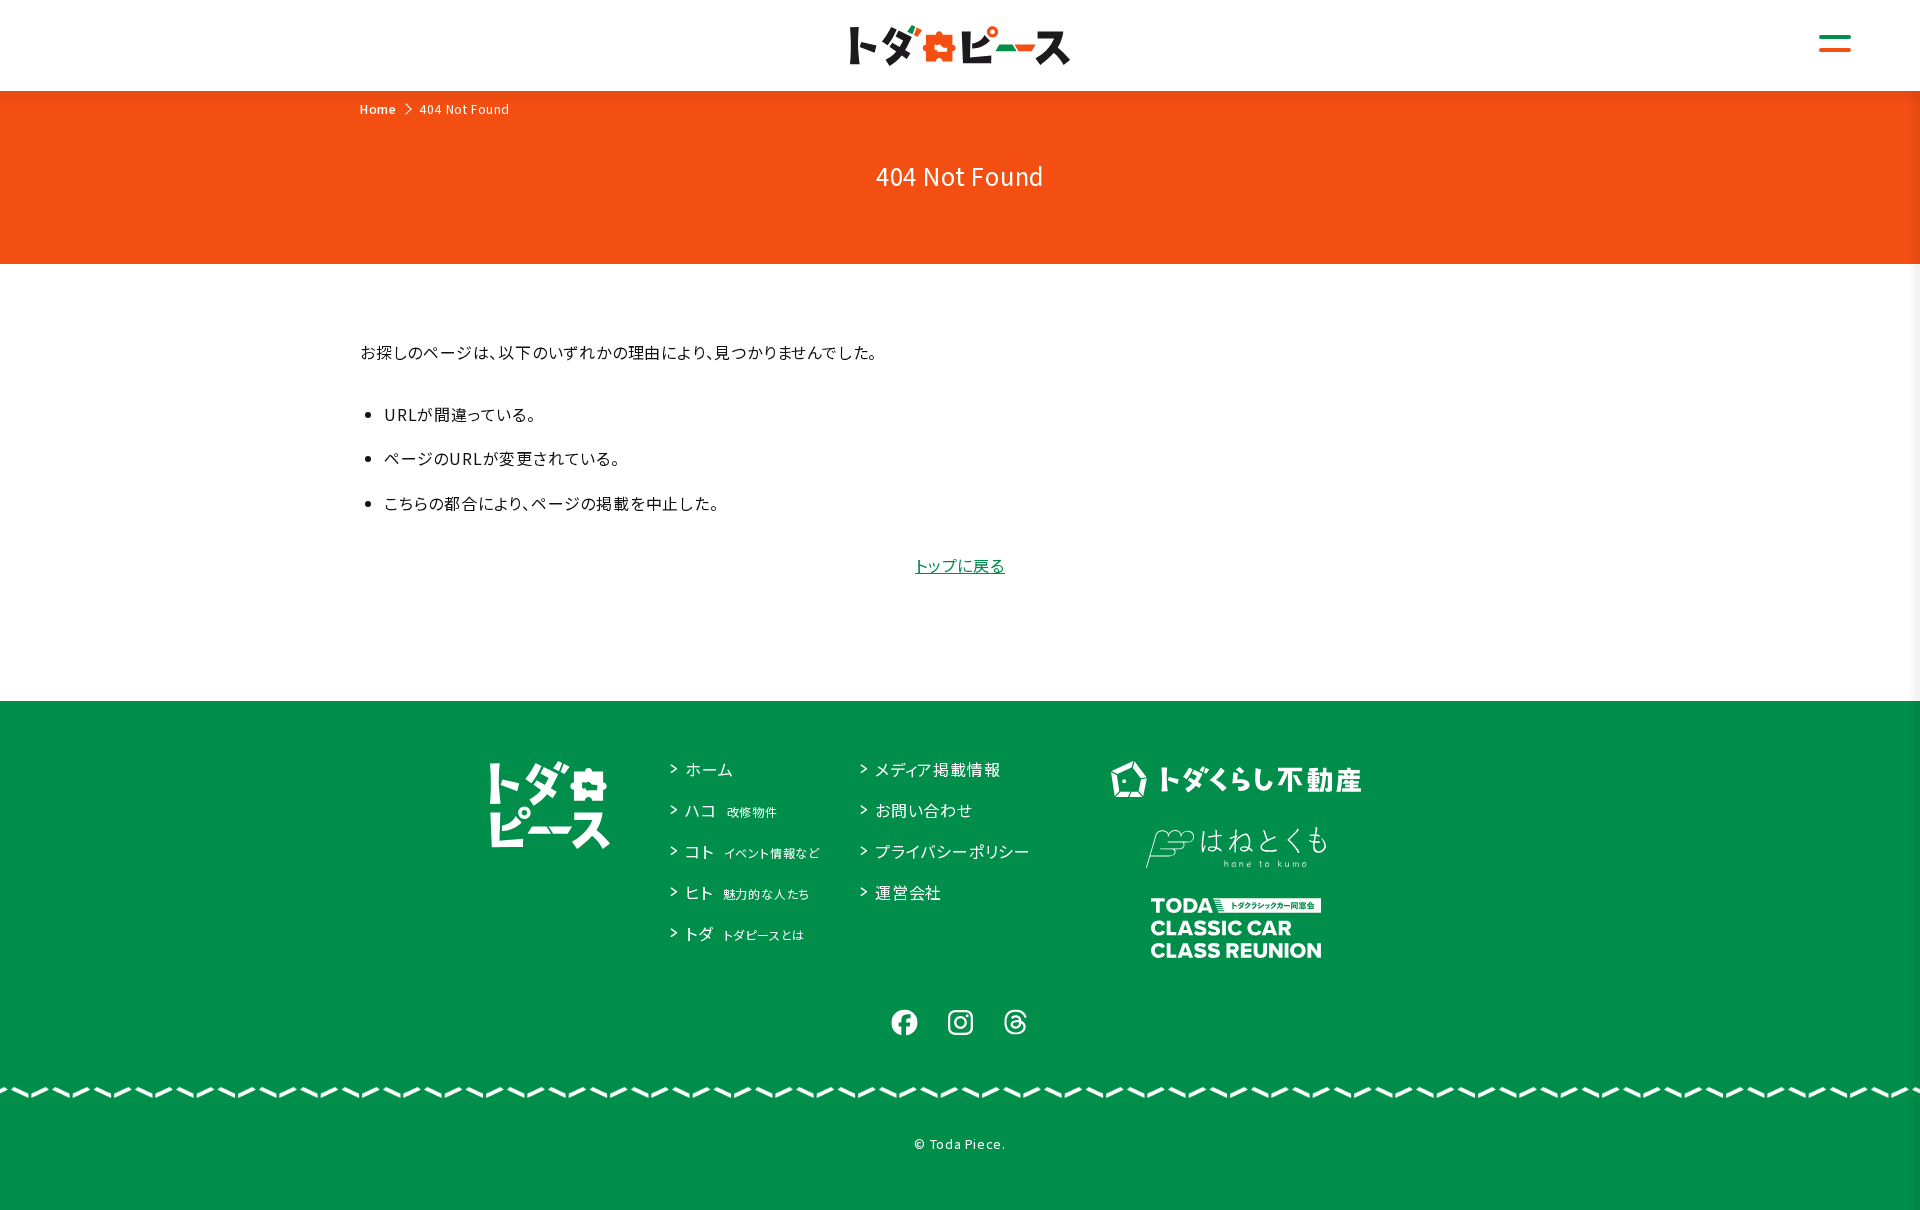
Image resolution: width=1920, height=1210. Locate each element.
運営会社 (908, 892)
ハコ (731, 810)
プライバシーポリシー (953, 851)
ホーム (709, 769)
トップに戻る (960, 565)
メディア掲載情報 (937, 769)
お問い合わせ (924, 810)
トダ (745, 933)
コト (752, 851)
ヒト (747, 892)
